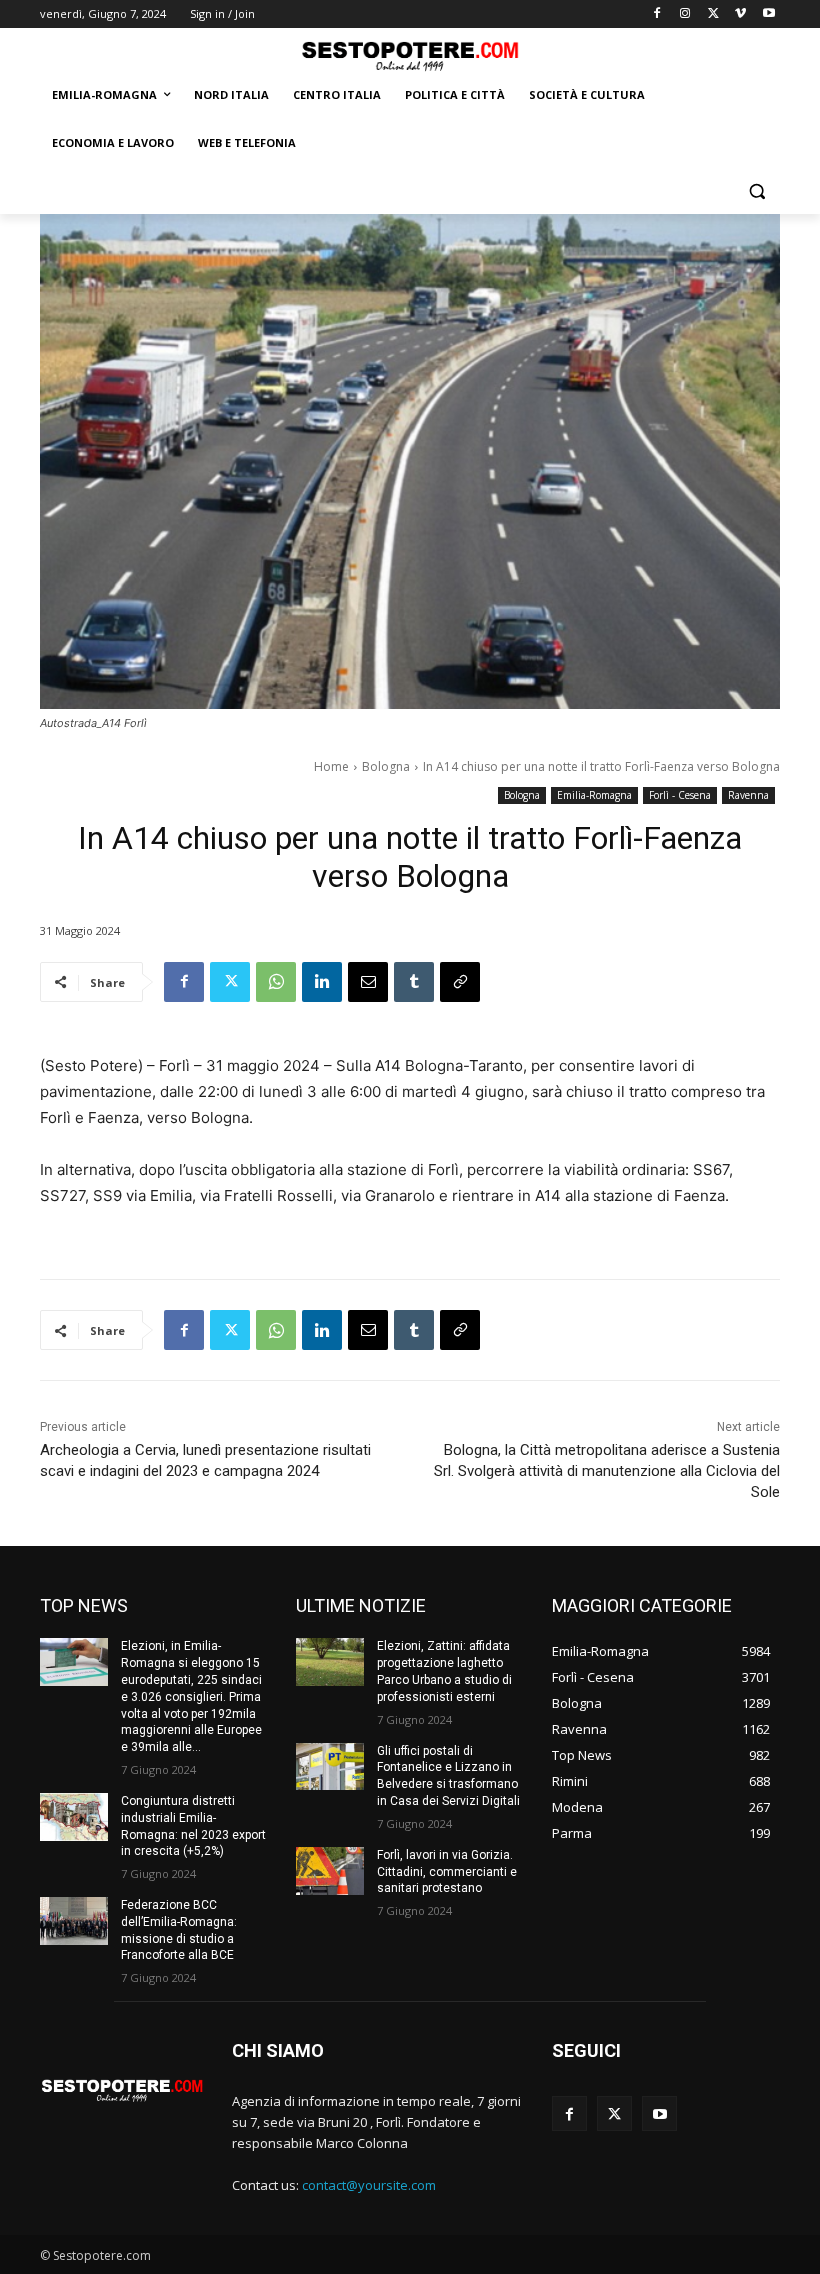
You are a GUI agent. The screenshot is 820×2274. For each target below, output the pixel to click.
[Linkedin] (322, 982)
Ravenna (748, 795)
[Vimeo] (740, 14)
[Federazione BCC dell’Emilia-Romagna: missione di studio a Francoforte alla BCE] (74, 1921)
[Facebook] (657, 14)
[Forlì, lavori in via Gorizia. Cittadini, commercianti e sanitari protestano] (330, 1871)
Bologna (386, 766)
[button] (756, 191)
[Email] (368, 982)
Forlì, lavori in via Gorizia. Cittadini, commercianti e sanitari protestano (447, 1872)
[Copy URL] (460, 982)
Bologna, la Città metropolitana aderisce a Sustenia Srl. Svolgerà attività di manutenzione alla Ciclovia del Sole (607, 1471)
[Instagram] (685, 14)
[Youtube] (768, 14)
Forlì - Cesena (680, 795)
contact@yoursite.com (369, 2185)
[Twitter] (713, 14)
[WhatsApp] (276, 982)
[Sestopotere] (410, 55)
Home (331, 766)
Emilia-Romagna (594, 795)
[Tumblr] (414, 982)
